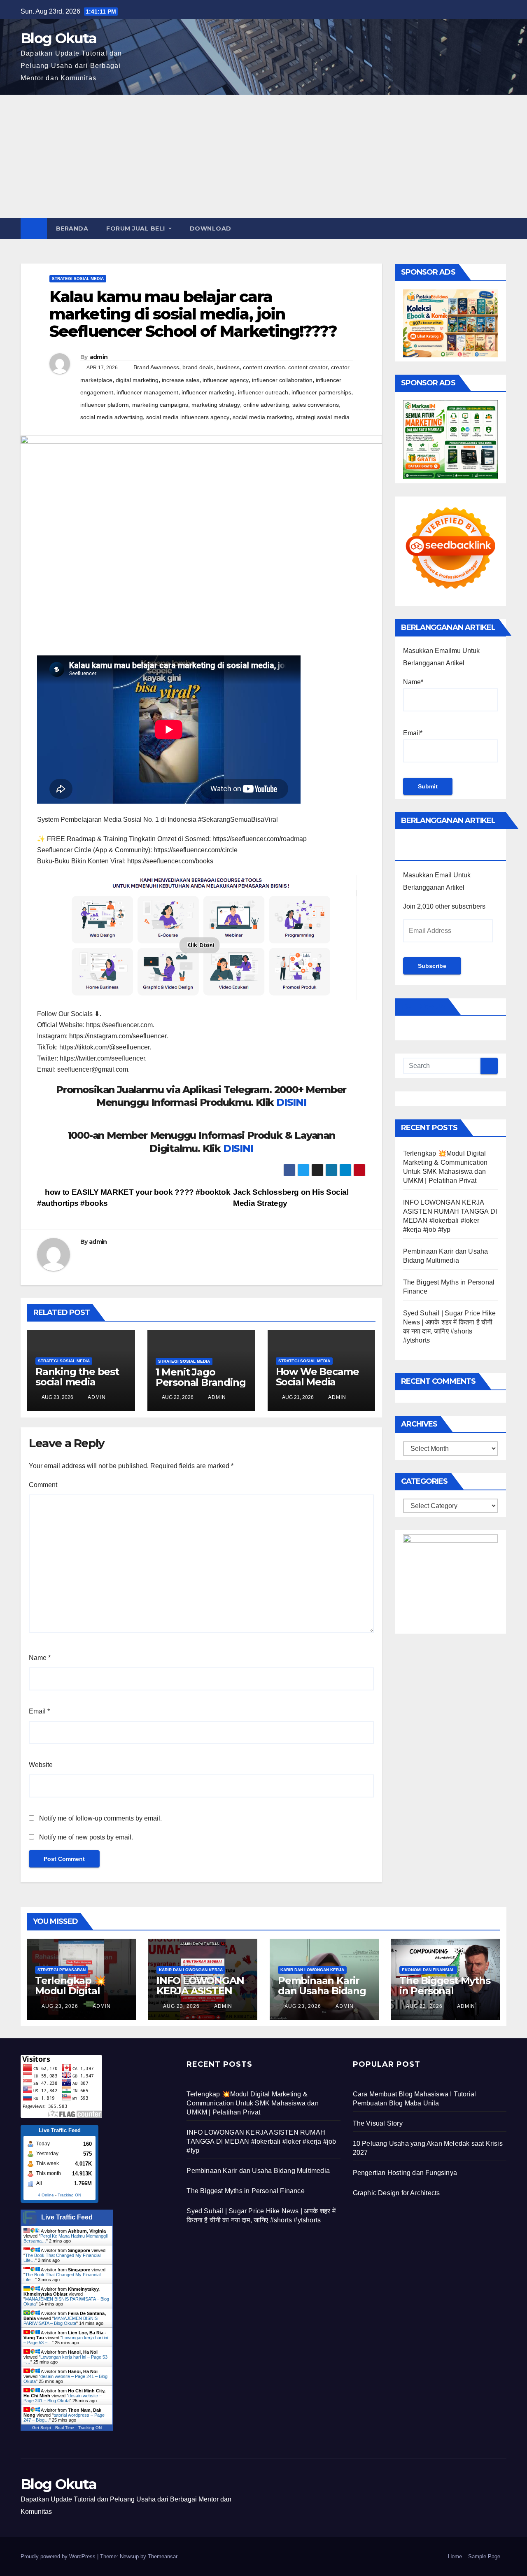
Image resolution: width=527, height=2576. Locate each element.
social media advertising (112, 417)
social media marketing (263, 417)
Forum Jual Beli (136, 228)
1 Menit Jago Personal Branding (201, 1377)
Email (39, 1711)
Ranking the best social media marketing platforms (77, 1387)
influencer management (147, 392)
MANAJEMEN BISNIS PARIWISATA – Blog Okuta (61, 2321)
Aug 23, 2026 (60, 2006)
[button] (501, 228)
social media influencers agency (188, 417)
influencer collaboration (282, 380)
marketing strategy (216, 405)
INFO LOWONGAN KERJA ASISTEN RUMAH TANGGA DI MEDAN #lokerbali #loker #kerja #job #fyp (261, 2141)
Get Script (42, 2428)
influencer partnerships (321, 392)
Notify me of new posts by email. (86, 1837)
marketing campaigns (160, 405)
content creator (308, 367)
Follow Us (423, 1007)
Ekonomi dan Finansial (428, 1970)
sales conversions (316, 405)
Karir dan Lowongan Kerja (191, 1970)
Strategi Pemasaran (62, 1970)
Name (40, 1658)
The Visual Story (378, 2123)
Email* (413, 733)
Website (41, 1765)
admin (99, 357)
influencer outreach (263, 392)
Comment (43, 1485)
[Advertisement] (263, 156)
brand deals (198, 367)
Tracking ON (69, 2195)
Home (455, 2556)
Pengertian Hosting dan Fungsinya (405, 2173)
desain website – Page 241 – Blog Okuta (63, 2398)
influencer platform (105, 405)
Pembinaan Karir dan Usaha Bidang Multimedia (322, 1991)
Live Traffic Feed (67, 2217)
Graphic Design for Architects (396, 2193)
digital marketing (137, 380)
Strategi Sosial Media (78, 279)
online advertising (266, 405)
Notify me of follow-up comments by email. (100, 1818)
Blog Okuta (58, 38)
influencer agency (226, 380)
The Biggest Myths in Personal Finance (445, 1991)
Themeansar (162, 2556)
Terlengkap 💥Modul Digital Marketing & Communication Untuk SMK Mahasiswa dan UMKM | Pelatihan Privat (252, 2103)
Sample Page (484, 2556)
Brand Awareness (156, 367)
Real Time (65, 2428)
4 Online (46, 2195)
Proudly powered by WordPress (59, 2556)
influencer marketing (208, 392)
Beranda (72, 228)
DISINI (291, 1102)
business (228, 367)
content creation (264, 367)
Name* (413, 682)
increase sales (181, 380)
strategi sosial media (323, 417)
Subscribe (432, 966)
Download (211, 228)
